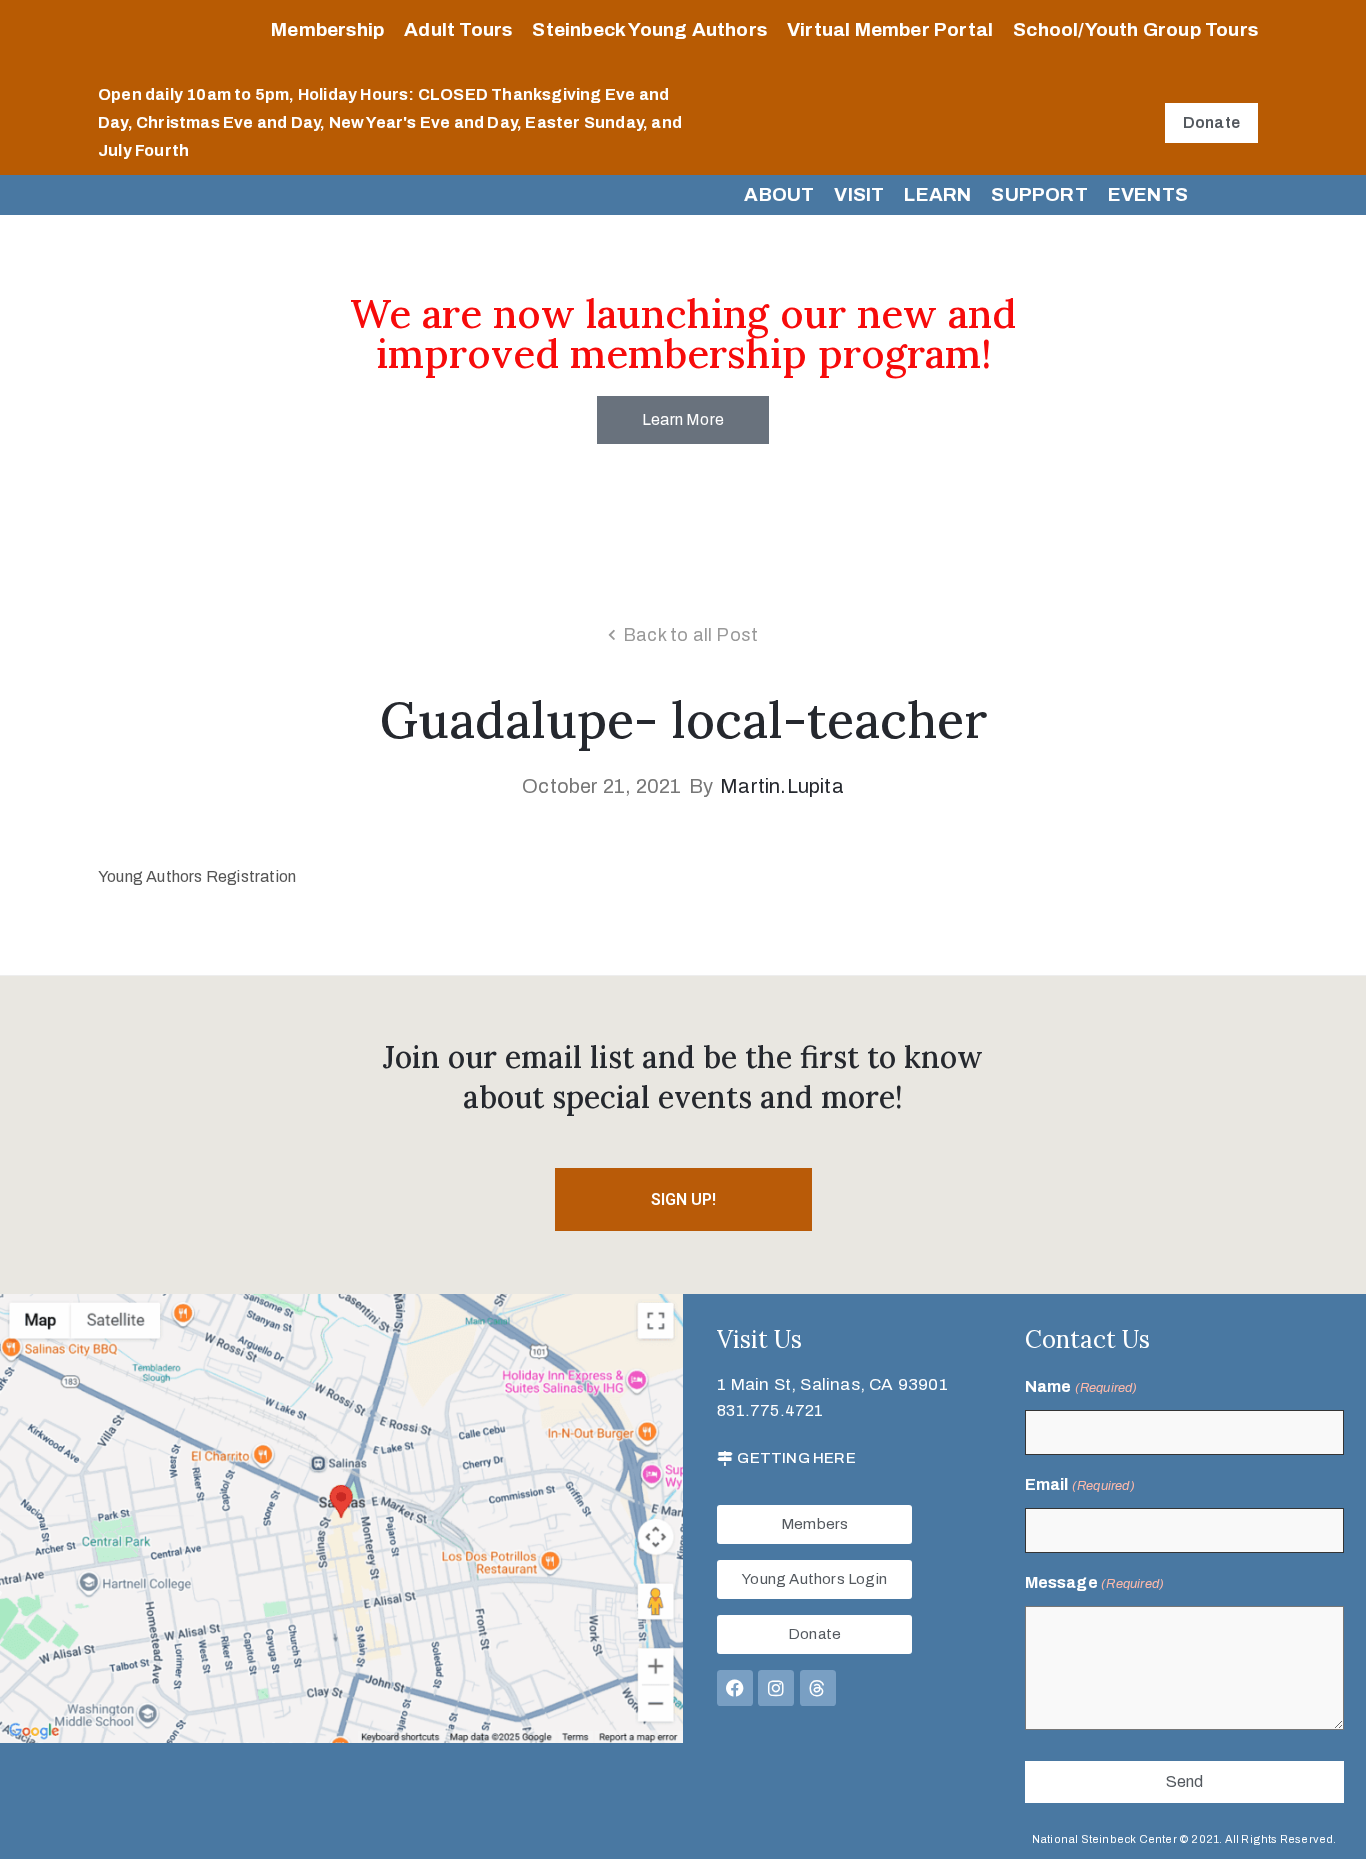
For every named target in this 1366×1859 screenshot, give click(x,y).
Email (1080, 1484)
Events (1148, 194)
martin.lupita (782, 786)
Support (1039, 194)
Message (1095, 1582)
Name (1081, 1386)
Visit (859, 194)
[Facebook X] (735, 1688)
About (779, 194)
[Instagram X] (776, 1688)
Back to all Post (690, 635)
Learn (937, 194)
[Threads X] (818, 1688)
